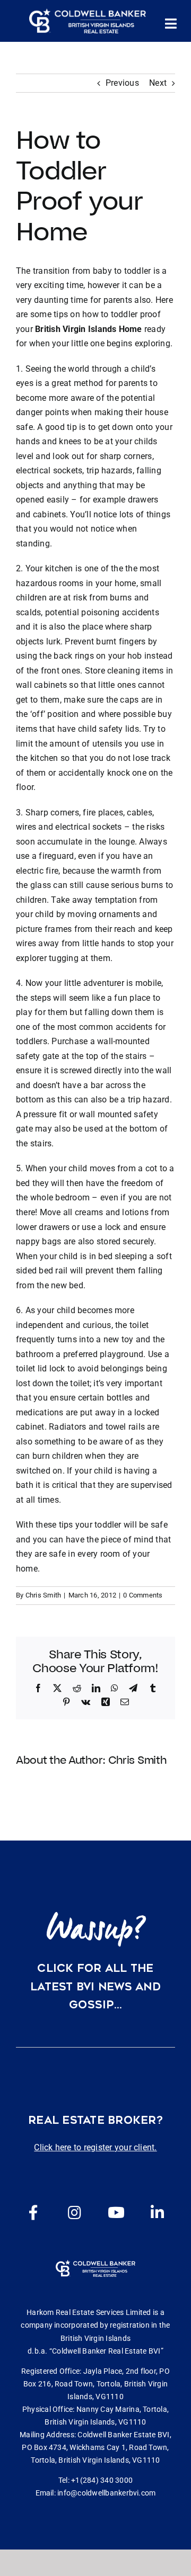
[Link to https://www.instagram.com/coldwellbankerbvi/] (75, 2213)
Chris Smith (44, 1595)
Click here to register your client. (95, 2147)
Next (158, 83)
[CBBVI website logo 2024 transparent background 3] (88, 21)
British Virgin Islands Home (88, 329)
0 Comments (143, 1595)
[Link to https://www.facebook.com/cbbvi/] (33, 2213)
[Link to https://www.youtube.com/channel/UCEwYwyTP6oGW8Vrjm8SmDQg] (116, 2213)
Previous (122, 83)
